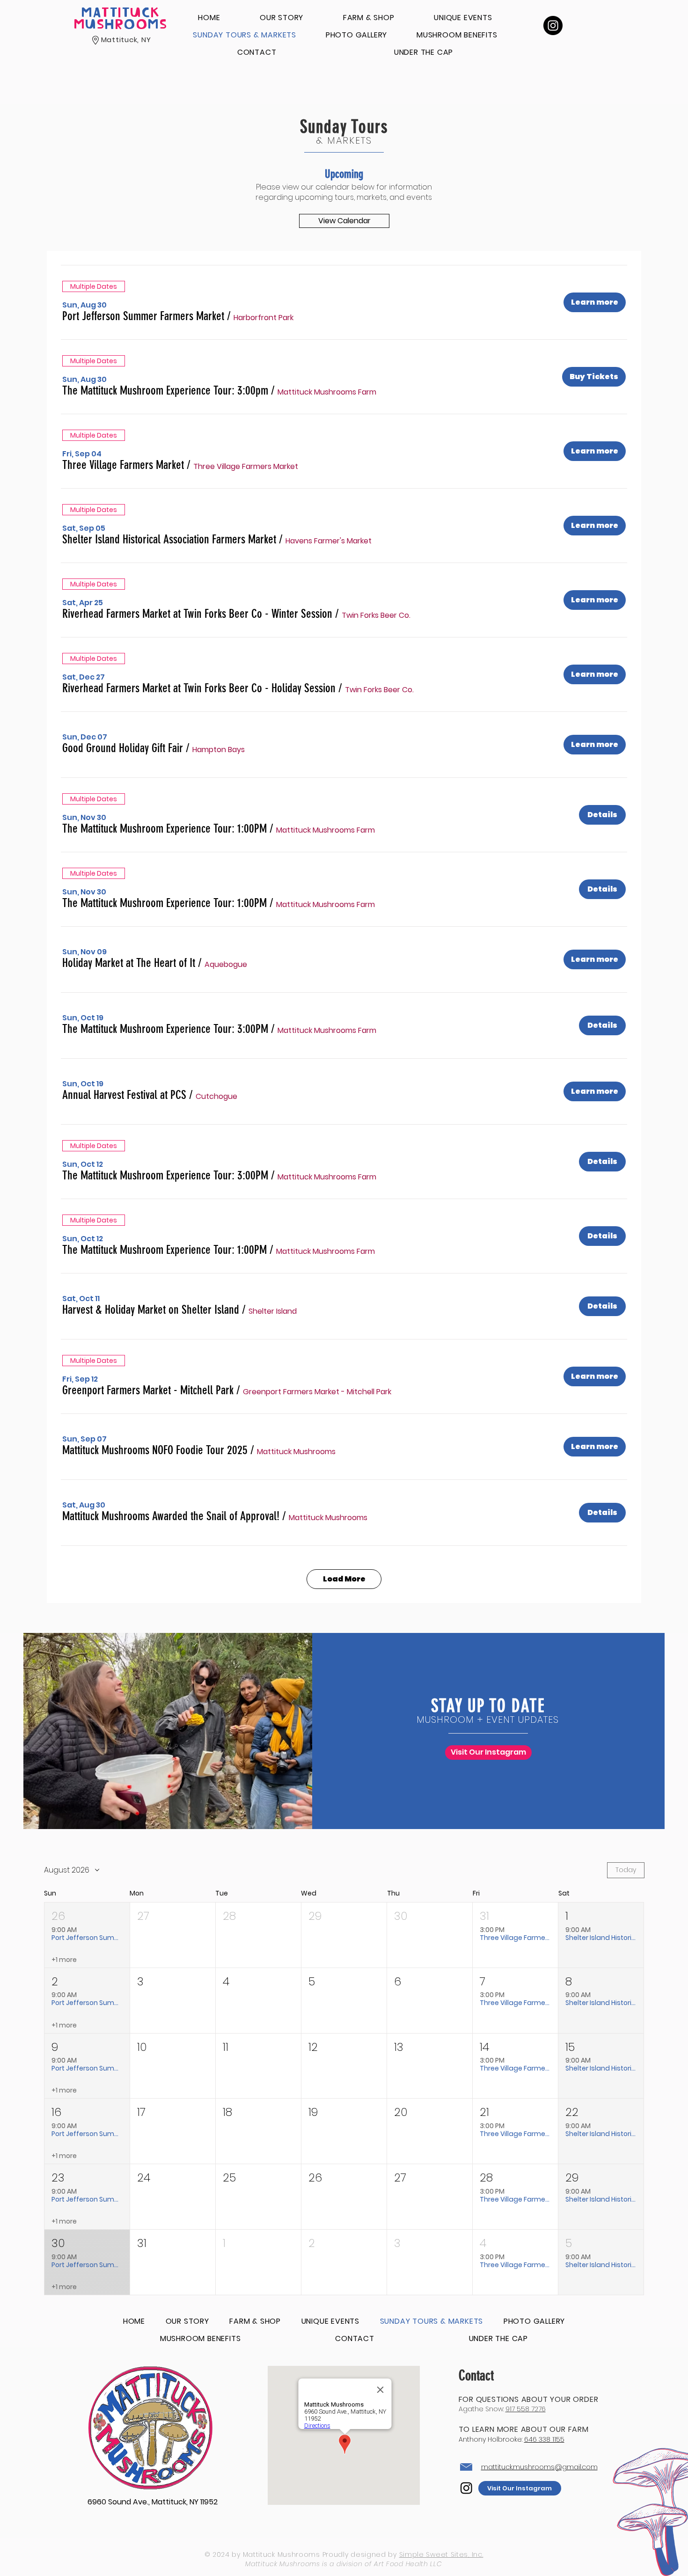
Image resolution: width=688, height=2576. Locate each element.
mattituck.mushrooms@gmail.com (539, 2467)
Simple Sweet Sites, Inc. (441, 2554)
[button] (143, 316)
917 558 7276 (526, 2409)
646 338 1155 (544, 2439)
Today (626, 1870)
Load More (344, 1579)
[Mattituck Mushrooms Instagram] (553, 26)
